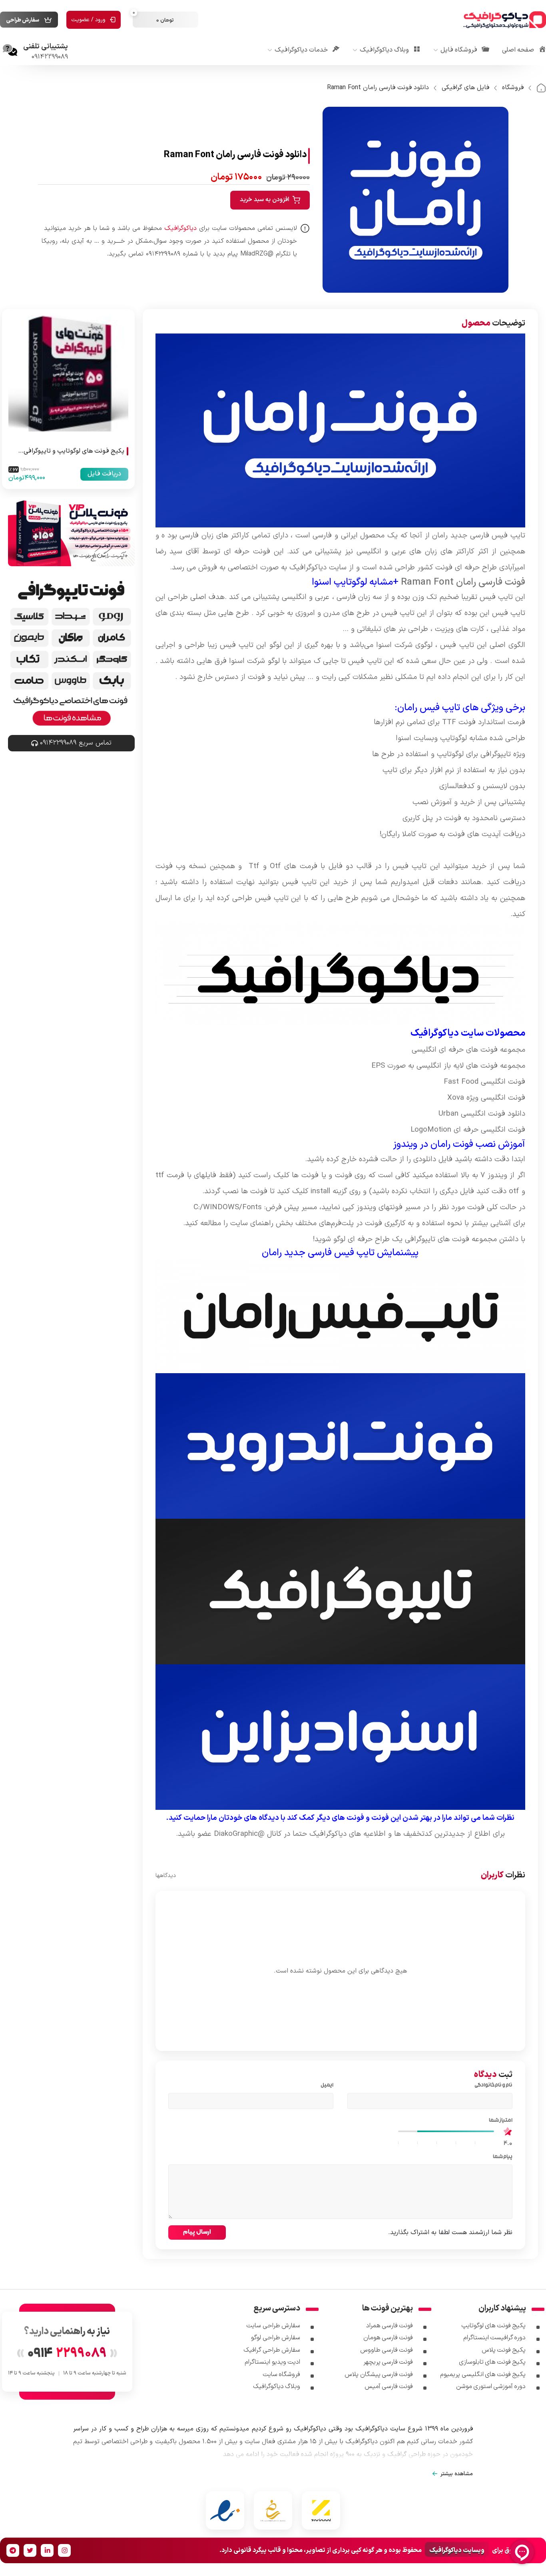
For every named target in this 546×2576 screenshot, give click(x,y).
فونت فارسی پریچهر (388, 2362)
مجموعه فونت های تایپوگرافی (451, 1239)
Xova (456, 1098)
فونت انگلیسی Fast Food (484, 1082)
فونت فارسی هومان (388, 2338)
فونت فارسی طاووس (387, 2350)
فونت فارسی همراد (390, 2326)
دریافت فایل (104, 474)
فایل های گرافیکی (465, 88)
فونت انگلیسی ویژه (495, 1098)
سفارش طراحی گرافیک (272, 2350)
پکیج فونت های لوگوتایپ (494, 2326)
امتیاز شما (499, 2121)
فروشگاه (513, 88)
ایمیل (326, 2086)
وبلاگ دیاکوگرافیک (277, 2386)
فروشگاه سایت (281, 2374)
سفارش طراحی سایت (273, 2326)
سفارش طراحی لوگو (276, 2338)
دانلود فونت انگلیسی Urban (482, 1114)
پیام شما (501, 2157)
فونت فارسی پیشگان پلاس (379, 2374)
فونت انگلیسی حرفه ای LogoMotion (468, 1130)
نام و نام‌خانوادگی (492, 2086)
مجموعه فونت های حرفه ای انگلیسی (468, 1050)
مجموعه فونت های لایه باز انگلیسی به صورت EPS (448, 1066)
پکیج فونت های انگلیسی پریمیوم (483, 2374)
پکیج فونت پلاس (504, 2350)
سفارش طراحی (23, 20)
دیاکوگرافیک (308, 567)
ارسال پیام (197, 2232)
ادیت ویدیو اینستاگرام (272, 2362)
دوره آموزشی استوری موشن (491, 2386)
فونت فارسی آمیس (389, 2386)
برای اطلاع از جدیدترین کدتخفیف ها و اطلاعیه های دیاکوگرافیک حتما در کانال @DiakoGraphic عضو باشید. (340, 1834)
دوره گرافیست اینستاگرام (495, 2338)
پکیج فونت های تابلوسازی (492, 2362)
